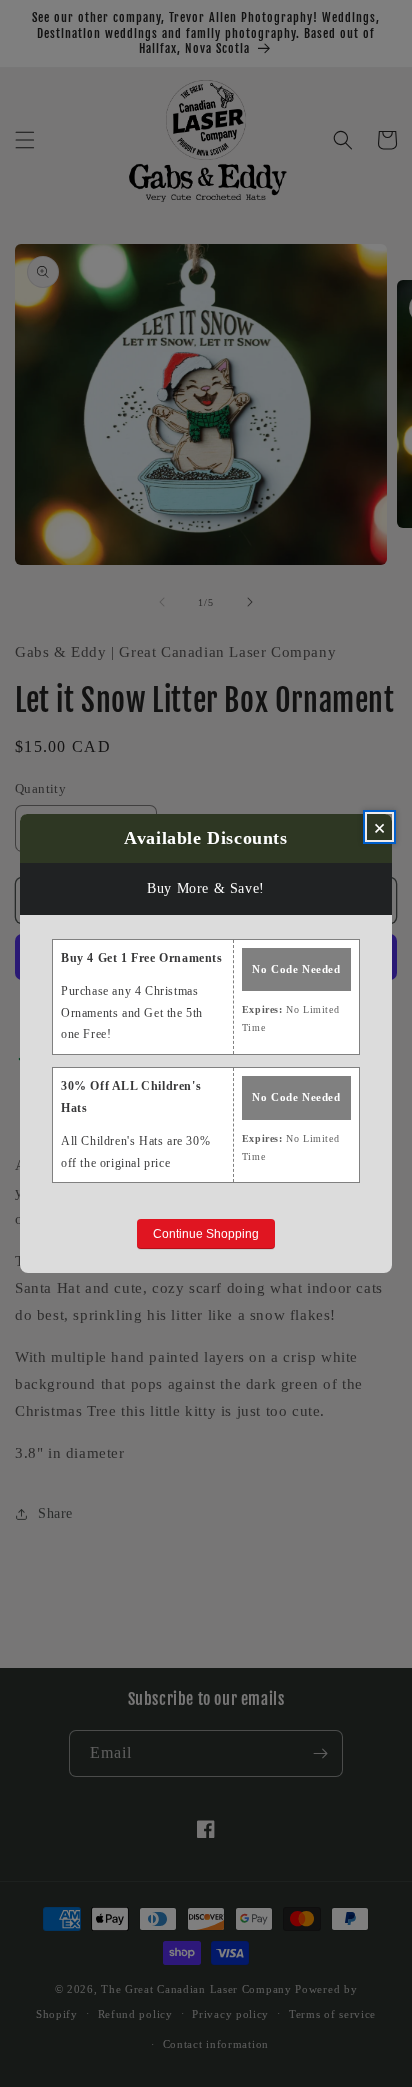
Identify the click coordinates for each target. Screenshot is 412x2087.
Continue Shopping (206, 1234)
